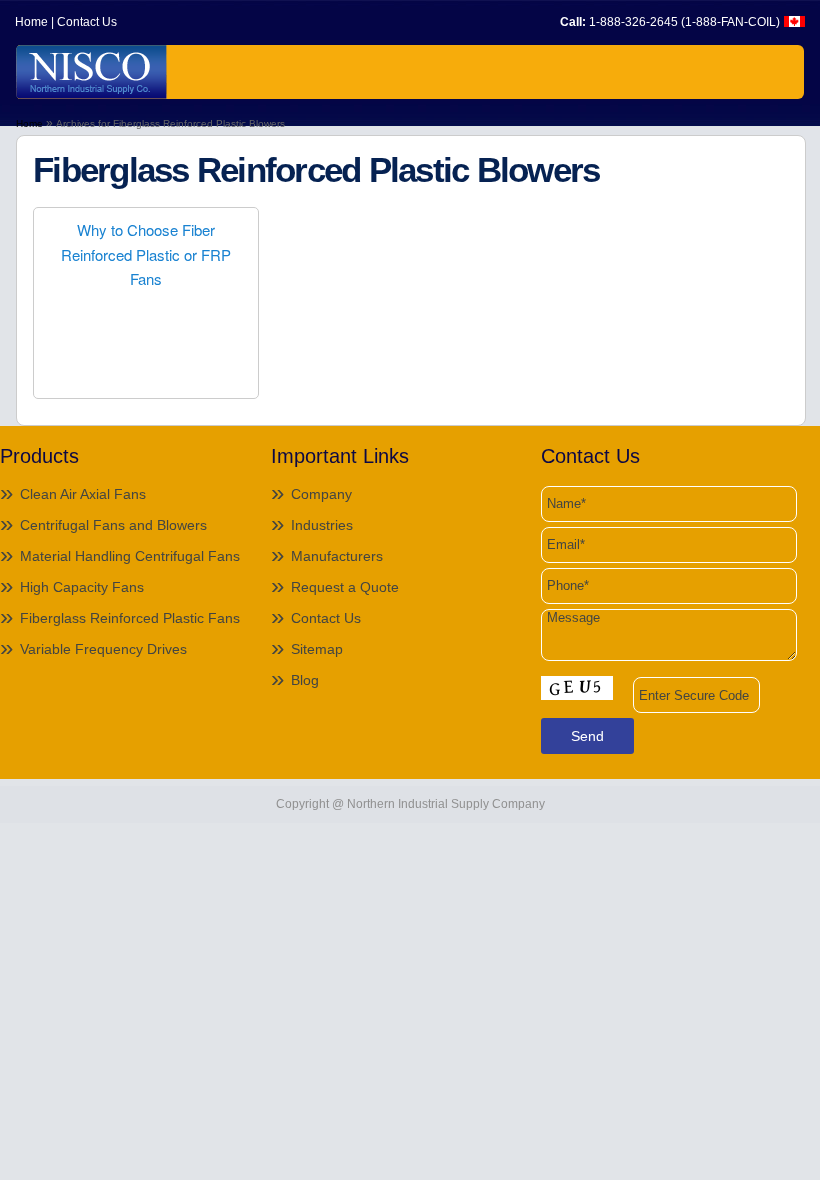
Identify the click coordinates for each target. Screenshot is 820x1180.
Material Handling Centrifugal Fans (130, 556)
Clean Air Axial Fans (83, 494)
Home (31, 22)
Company (321, 494)
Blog (305, 680)
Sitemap (317, 649)
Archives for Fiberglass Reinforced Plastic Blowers (170, 123)
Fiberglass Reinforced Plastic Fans (130, 618)
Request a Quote (345, 587)
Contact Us (87, 22)
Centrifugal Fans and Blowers (113, 525)
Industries (322, 525)
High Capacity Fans (82, 587)
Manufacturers (337, 556)
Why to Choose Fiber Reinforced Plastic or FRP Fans (146, 254)
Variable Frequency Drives (103, 649)
